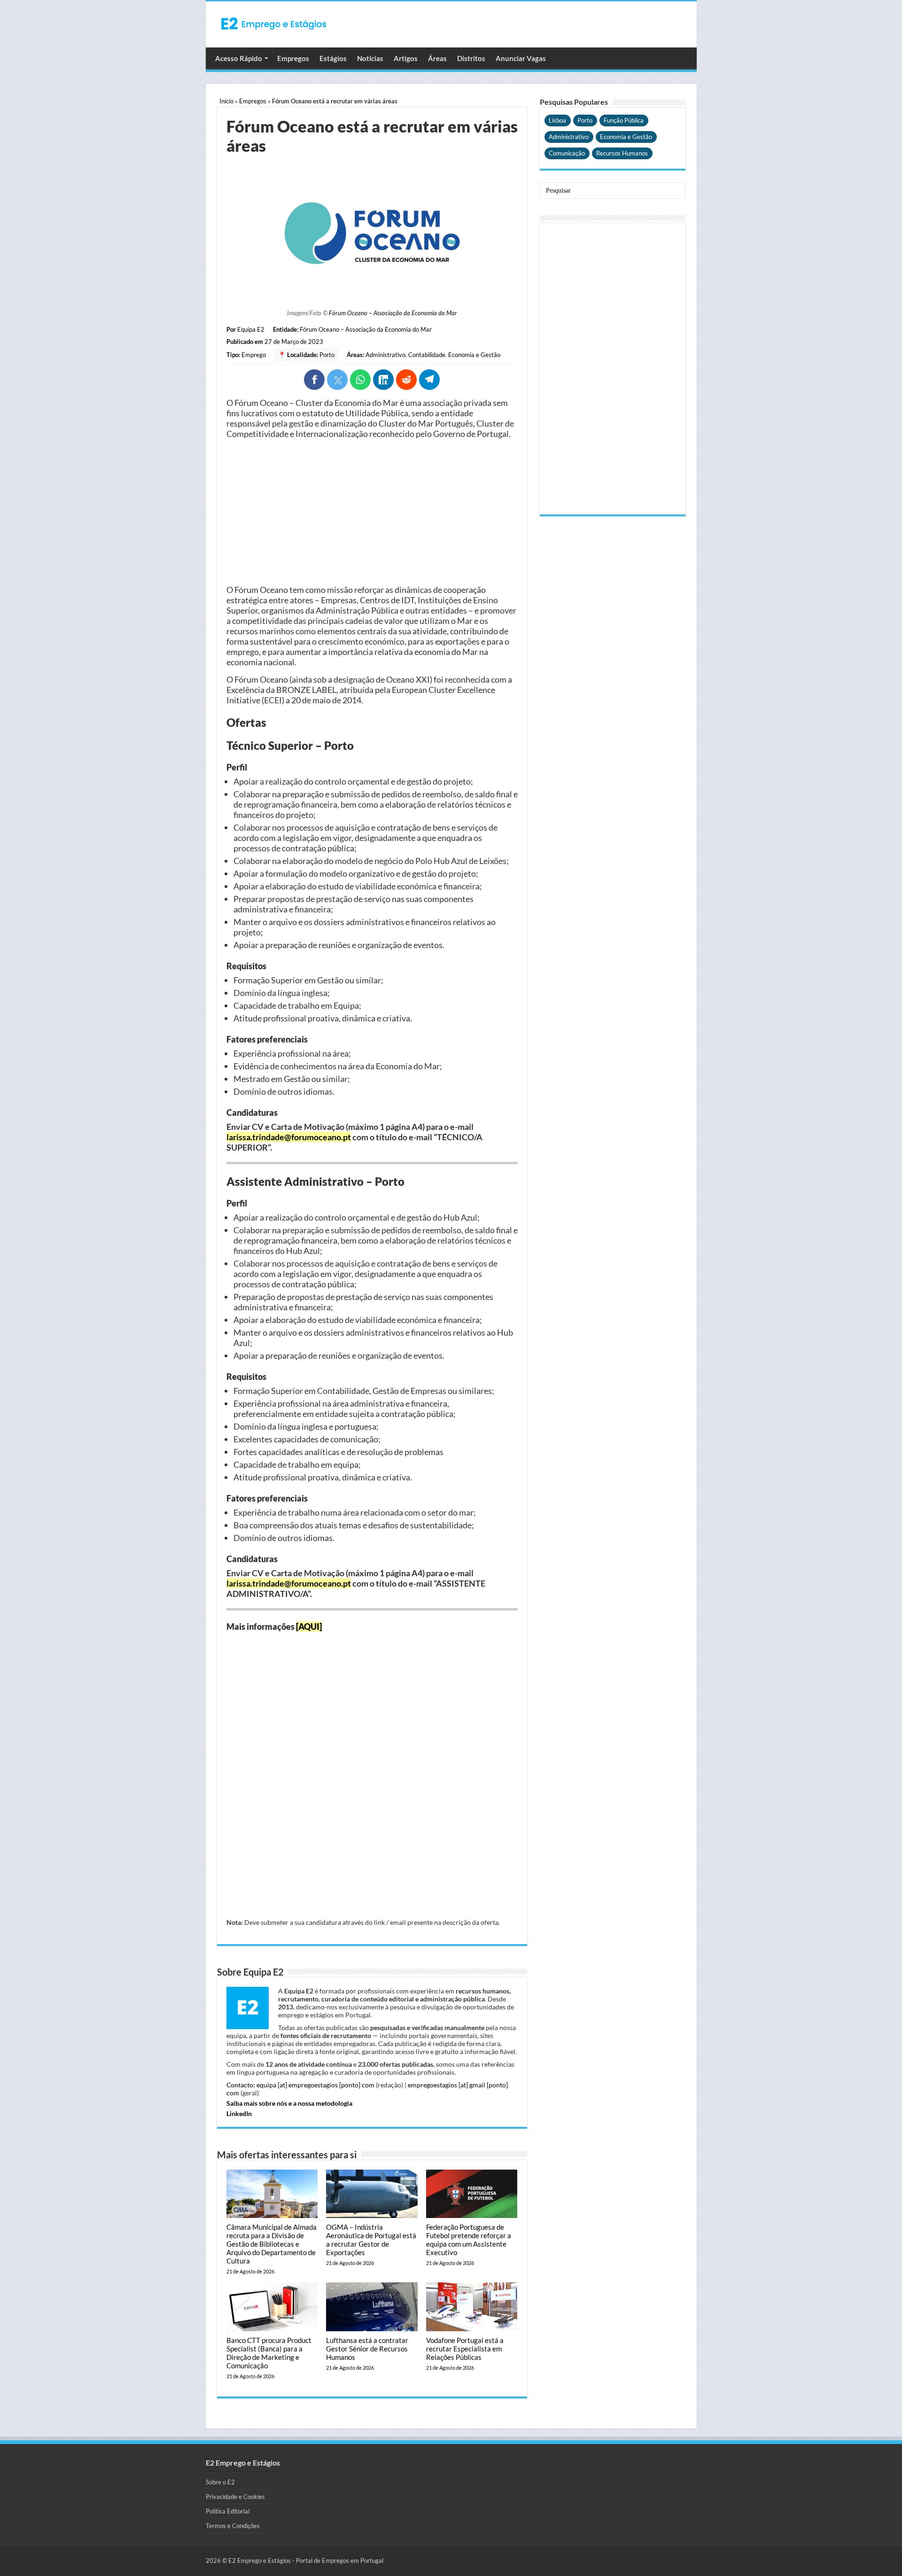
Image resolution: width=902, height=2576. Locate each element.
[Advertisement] (372, 512)
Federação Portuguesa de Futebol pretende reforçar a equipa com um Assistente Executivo (469, 2240)
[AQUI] (309, 1627)
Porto (327, 355)
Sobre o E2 (220, 2482)
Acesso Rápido (239, 58)
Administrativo (385, 355)
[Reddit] (406, 380)
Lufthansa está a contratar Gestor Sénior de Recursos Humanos (367, 2349)
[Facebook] (314, 380)
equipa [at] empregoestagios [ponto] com (315, 2085)
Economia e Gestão (474, 355)
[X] (337, 380)
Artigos (406, 58)
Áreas (437, 58)
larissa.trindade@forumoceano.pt (289, 1137)
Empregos (293, 58)
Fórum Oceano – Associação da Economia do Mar (393, 313)
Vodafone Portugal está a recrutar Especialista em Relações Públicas (465, 2349)
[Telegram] (429, 380)
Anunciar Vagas (521, 58)
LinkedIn (239, 2113)
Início (226, 101)
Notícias (370, 58)
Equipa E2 (251, 329)
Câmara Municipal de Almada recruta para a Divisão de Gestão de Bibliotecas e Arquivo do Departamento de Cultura (272, 2244)
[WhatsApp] (360, 380)
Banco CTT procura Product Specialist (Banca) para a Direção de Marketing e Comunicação (269, 2353)
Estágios (333, 58)
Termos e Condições (233, 2526)
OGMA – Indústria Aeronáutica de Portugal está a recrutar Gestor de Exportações (371, 2240)
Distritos (471, 58)
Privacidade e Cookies (235, 2497)
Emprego (254, 355)
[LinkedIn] (383, 380)
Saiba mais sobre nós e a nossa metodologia (289, 2103)
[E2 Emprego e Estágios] (274, 23)
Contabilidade (427, 355)
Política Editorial (228, 2511)
